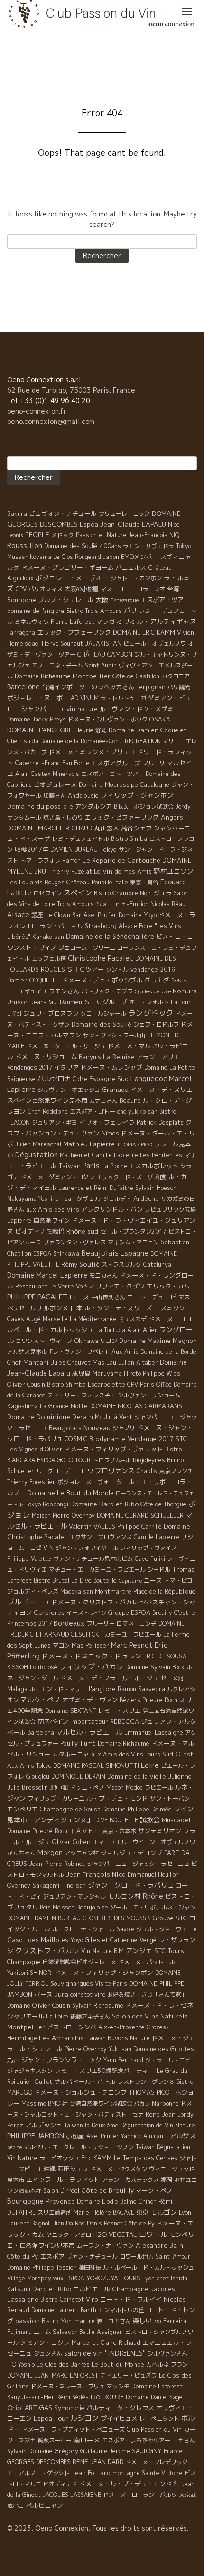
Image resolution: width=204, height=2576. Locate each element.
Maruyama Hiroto (117, 1374)
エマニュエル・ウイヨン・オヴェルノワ (144, 1842)
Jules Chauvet (71, 1363)
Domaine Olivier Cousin (39, 2005)
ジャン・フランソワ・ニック (61, 2060)
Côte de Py (140, 2223)
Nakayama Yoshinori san (41, 1199)
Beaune (130, 1100)
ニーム (42, 2332)
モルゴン (164, 2212)
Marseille (55, 1319)
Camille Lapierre (157, 1537)
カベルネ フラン (167, 2364)
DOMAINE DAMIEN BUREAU (44, 1918)
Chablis (147, 1471)
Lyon (185, 2212)
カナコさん (103, 1101)
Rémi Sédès (73, 2397)
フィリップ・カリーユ (56, 1798)
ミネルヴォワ (32, 622)
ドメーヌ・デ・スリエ (161, 1090)
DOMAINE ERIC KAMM (144, 632)
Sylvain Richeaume (98, 2005)
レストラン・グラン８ (146, 2082)
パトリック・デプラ (107, 991)
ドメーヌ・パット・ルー (149, 1962)
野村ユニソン (174, 871)
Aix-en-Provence (121, 2027)
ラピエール (159, 1788)
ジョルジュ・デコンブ (131, 1853)
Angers (172, 817)
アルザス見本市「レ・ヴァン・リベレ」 (58, 1352)
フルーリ (154, 763)
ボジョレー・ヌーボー (38, 698)
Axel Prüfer (103, 2136)
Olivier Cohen (71, 1842)
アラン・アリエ (158, 1057)
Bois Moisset (57, 1907)
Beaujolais (100, 1253)
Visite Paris (111, 1984)
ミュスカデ (132, 1319)
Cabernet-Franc (38, 763)
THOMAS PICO (134, 1144)
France (173, 2451)
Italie (121, 882)
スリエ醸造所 (55, 2212)
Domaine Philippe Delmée (137, 1809)
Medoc (134, 1788)
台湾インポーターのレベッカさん (88, 687)
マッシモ (118, 2386)
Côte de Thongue (163, 1504)
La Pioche (114, 1166)
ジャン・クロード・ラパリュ (131, 1885)
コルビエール (92, 2289)
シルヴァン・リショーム (149, 1395)
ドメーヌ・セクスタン (119, 2169)
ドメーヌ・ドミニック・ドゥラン (92, 1656)
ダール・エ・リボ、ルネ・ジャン (153, 1907)
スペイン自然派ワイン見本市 (47, 1100)
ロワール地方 (137, 2256)
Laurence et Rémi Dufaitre (96, 1188)
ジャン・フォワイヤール (87, 1548)
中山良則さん (108, 1297)
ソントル (117, 969)
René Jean (161, 2114)
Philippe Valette (29, 1559)
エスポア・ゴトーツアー (112, 774)
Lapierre (19, 1220)
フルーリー (101, 1624)
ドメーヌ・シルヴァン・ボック (108, 719)
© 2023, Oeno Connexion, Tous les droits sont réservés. (98, 2528)
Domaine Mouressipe (108, 784)
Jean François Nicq (96, 1874)
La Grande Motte (64, 1406)
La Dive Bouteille (94, 1581)
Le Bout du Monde (118, 2364)
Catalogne (155, 784)
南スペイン (53, 1721)
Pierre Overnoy (86, 2049)
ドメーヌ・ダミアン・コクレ (57, 1177)
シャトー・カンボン (136, 578)
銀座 (37, 915)
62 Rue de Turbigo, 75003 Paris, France (71, 390)
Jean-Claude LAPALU (133, 524)
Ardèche (146, 1198)
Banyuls (90, 1057)
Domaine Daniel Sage (154, 2397)
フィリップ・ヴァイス (148, 1548)
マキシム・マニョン (133, 1242)
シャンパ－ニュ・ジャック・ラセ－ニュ (138, 1864)
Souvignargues (72, 1983)
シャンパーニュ (43, 709)
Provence (60, 2201)
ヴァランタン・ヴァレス (74, 1242)
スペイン (78, 893)
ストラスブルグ (121, 1265)
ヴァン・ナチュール (92, 2256)
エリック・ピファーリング (122, 817)
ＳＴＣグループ (106, 1002)
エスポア (52, 2256)
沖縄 (49, 2169)
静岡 (101, 730)
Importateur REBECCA (105, 1721)
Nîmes (110, 1133)
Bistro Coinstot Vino (69, 2299)
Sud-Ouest (178, 1754)
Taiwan (70, 1166)
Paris (91, 1166)
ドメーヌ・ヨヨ (170, 1319)
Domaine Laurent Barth (64, 2310)
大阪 (102, 599)
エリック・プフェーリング (74, 632)
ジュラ (162, 893)
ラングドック (151, 1013)
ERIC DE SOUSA (165, 1656)
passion (28, 2321)
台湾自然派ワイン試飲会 (101, 2103)
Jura (61, 1994)
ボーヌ (43, 1994)
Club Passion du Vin (154, 2429)
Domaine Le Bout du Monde (71, 1493)
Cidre (80, 1079)
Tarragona (21, 633)
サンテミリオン (160, 1831)
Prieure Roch (160, 1700)
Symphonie (69, 2408)
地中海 (59, 1787)
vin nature (82, 709)
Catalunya (157, 1265)
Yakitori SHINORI (30, 1973)
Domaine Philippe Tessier (42, 2267)
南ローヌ (87, 2440)
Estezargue (125, 600)
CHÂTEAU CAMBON (105, 654)
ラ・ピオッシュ (59, 2158)
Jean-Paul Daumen (56, 1002)
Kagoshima (23, 1406)
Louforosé (44, 1667)
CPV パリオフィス (39, 589)
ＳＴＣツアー (85, 969)
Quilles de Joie (153, 991)
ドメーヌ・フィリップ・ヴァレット (114, 1449)
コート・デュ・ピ (152, 1297)
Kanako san (48, 937)
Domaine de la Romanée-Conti (82, 741)
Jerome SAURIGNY (135, 2451)
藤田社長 (90, 2267)
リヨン (109, 1341)
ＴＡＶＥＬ (85, 1831)
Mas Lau (104, 1362)
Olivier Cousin (26, 1384)
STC (181, 1439)
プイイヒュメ (119, 2418)
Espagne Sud (109, 1079)
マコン (61, 1645)
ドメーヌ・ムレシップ (111, 1067)
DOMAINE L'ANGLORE (40, 730)
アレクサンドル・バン (112, 1209)
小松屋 (75, 2136)
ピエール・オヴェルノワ (155, 644)
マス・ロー (115, 589)
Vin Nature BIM (102, 1951)
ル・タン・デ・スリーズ (118, 1308)
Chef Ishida (23, 741)
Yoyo (77, 1940)
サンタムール (24, 817)
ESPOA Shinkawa (56, 1254)
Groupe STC (170, 1918)
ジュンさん (48, 2354)
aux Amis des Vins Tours (126, 1754)
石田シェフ (73, 2169)
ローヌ (79, 1297)
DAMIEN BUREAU (74, 850)
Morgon (50, 1852)
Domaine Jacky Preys (37, 719)
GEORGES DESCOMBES (39, 2462)
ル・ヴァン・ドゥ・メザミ (137, 709)
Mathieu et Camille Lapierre (99, 1155)
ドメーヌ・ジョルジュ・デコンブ (80, 2092)
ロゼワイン (47, 893)
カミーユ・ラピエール (133, 1635)
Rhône (153, 1896)
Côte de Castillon (136, 676)
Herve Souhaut (62, 644)
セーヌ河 (172, 1678)
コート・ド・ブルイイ (131, 2299)
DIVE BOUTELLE (117, 1820)
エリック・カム (168, 1286)
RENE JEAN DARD (98, 2462)
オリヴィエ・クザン (117, 1286)
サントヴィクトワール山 (114, 1035)
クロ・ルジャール (103, 1013)
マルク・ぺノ (40, 1699)
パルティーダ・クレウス (120, 2408)
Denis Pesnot (105, 2223)
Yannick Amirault (144, 2136)
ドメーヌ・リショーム (46, 1057)
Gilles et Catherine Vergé (121, 1940)
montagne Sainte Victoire (148, 2473)
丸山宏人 (107, 828)
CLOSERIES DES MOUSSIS (117, 1918)
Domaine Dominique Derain (50, 1417)
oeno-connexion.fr (37, 411)
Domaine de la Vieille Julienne (149, 1776)
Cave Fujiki (150, 1559)
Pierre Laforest (73, 622)
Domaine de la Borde (168, 1352)
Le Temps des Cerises (146, 2158)
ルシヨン (84, 2418)
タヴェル (89, 1198)
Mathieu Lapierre (89, 1144)
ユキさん (184, 2440)
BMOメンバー (140, 557)
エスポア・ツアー (165, 600)
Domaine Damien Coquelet (148, 730)
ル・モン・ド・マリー (58, 1689)
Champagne (24, 1962)
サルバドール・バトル (85, 2081)
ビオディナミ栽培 (40, 1231)
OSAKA (160, 719)
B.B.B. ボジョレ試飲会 (144, 806)
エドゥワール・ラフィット (63, 2180)
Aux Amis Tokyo (29, 1766)
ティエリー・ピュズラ (129, 2375)
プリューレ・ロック (124, 514)
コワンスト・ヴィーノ (44, 1341)
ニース (153, 1580)
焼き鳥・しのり (63, 817)
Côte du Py (23, 2256)
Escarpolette (107, 1384)
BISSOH (18, 1667)
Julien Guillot (35, 2082)
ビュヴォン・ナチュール (63, 513)
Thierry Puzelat (70, 871)
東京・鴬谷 (144, 882)
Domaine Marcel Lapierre (47, 1275)
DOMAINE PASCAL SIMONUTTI (96, 1765)
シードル (159, 1570)
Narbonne (165, 2103)
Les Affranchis (61, 2038)
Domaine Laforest (157, 2386)
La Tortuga (110, 1330)
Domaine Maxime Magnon (158, 1341)
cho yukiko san (137, 1112)
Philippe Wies (162, 1374)
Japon (111, 557)
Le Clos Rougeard (77, 557)
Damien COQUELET (34, 980)
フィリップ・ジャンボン (137, 795)
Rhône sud (82, 1231)
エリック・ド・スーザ (125, 1177)
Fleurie (84, 730)
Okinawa (86, 1341)
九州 (13, 2060)
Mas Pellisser (90, 1645)
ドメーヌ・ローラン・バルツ (140, 2495)
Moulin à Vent (114, 1417)
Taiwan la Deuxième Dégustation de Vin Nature (130, 2125)
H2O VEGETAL (115, 2234)
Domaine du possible (40, 806)
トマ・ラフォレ (40, 860)
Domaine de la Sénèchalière (110, 936)
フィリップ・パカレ (91, 1667)
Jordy (183, 806)
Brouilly (162, 1613)
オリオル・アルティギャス (157, 621)
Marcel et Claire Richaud (106, 2343)
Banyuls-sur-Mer (31, 2397)
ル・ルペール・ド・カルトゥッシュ (148, 2267)
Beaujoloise (92, 1907)
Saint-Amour (173, 2256)
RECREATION (143, 741)
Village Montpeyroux (35, 2278)
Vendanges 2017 (30, 1067)
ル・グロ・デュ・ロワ (65, 1471)
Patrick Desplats (160, 1122)
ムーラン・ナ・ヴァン (105, 2246)
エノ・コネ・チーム (57, 665)
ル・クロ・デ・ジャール (83, 1929)
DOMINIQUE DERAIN (78, 1777)
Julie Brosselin (28, 1787)
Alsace (18, 915)
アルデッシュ (44, 2125)
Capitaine (130, 1581)
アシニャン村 (82, 1853)
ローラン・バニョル (55, 926)
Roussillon (25, 545)
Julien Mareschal (38, 1144)
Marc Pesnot (132, 1645)
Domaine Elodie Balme (107, 2202)
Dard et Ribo (52, 2289)
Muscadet (177, 1820)
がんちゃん (21, 1853)
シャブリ (124, 1428)
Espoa (89, 524)
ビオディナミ (60, 2484)
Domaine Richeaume (43, 676)
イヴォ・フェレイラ (107, 1122)
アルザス (183, 2136)
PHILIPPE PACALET (37, 1297)
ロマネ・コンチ (137, 1624)
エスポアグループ (116, 763)
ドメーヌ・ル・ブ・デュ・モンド (125, 2484)
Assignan (110, 2332)
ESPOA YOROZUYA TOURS (103, 2278)
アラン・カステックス (130, 2180)
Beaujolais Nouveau (80, 1428)
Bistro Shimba (66, 1384)
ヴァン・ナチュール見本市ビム (93, 1559)
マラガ (106, 621)
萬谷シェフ (136, 828)
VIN (48, 1548)
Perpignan (151, 687)
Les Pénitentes (161, 1155)
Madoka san (77, 1591)
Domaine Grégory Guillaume (68, 2451)
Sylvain (17, 2451)
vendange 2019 (153, 969)
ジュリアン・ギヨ (55, 1122)
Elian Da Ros (68, 2223)
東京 (142, 2212)
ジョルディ (117, 1199)
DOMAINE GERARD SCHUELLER (140, 1515)
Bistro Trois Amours (94, 611)
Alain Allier (142, 1330)
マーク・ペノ (154, 2190)
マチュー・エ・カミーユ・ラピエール (97, 1570)
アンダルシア (93, 806)
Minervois (66, 774)
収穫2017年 (32, 849)
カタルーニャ (71, 1754)
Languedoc (149, 1078)
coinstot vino (88, 1995)
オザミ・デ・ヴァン (90, 1700)
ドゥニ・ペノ (87, 1788)
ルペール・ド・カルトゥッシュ (50, 1330)
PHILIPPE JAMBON (36, 2136)
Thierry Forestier (31, 1482)
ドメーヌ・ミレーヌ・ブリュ (68, 2386)
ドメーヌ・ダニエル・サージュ (66, 1046)
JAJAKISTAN (103, 644)
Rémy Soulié (80, 1264)
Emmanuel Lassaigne (154, 1732)
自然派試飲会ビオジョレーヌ (79, 1962)
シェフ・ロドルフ (156, 1024)
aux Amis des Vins (53, 1209)
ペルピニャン (45, 2505)
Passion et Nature (101, 535)
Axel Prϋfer (100, 915)
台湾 (173, 589)
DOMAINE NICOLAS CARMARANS (136, 1406)
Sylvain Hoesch (156, 1188)
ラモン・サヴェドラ (148, 546)
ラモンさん (64, 991)
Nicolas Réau (168, 904)
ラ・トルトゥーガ (123, 698)
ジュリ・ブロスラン (51, 1013)
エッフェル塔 (49, 959)
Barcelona (41, 1733)
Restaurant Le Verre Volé (51, 1286)
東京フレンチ (176, 1471)
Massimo (34, 2103)
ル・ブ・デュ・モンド (117, 1798)
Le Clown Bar (64, 915)
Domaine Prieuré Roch (37, 1831)
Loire (150, 1765)
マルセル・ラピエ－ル (89, 1732)
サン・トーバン (170, 1798)
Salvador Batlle (74, 2332)
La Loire (57, 2016)
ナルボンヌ (53, 1308)
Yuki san (120, 2049)
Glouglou (38, 1777)
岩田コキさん (114, 2321)
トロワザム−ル (112, 1460)
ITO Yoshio (21, 2364)
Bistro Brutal (51, 1580)
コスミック (170, 1308)
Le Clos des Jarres (63, 2364)
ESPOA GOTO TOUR (64, 1460)
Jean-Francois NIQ (154, 535)
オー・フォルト (149, 1002)
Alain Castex (33, 774)
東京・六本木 (119, 1831)
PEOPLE (37, 535)
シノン (125, 2147)
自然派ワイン (52, 1220)
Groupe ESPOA (129, 1612)
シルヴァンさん (167, 2354)
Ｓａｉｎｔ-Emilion (122, 904)
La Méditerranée (93, 1319)
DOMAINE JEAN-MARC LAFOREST (53, 2375)
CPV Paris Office (149, 1384)
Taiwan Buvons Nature (118, 2038)
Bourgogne (25, 2201)
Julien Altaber (138, 1362)
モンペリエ (23, 1809)
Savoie (125, 1929)
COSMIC (76, 1439)
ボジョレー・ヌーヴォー (72, 578)
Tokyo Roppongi (46, 1504)
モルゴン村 (124, 1896)
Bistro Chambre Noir (123, 893)
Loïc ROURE (107, 2397)
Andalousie (83, 795)
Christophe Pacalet (101, 958)
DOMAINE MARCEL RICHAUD (50, 828)
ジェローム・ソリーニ (87, 948)
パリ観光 (179, 687)
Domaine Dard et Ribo (104, 1504)
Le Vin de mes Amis (123, 871)
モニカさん (103, 1275)
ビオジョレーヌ (55, 784)
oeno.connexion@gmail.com (51, 421)
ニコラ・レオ (148, 589)
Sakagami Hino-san (59, 1886)
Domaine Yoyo (138, 915)
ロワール (153, 2234)
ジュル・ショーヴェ (162, 1929)
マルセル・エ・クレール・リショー (69, 2147)
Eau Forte (76, 763)
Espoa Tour (51, 2418)
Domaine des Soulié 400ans (83, 546)
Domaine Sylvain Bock (155, 1667)
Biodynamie (107, 1439)
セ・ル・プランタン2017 (133, 1231)
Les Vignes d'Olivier (35, 1449)
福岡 (167, 2180)
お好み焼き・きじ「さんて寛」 (147, 1995)
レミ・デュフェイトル (81, 839)
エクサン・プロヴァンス (101, 1537)
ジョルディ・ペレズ (33, 1591)
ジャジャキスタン (30, 2071)
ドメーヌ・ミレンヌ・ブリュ (89, 752)
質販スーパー (55, 2440)
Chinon (148, 2202)
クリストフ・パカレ (47, 1950)
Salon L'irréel (61, 2190)
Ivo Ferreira (170, 2321)
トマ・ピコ (178, 1581)
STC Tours (169, 1951)
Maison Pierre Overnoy (63, 1516)
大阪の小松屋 (82, 589)
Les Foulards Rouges (36, 882)
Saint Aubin (101, 665)
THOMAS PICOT (151, 2092)
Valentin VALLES (92, 1526)
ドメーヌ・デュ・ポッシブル (102, 980)
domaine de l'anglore (36, 611)
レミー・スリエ (119, 1711)
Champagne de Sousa (70, 1809)
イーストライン (86, 1613)
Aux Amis (125, 1351)
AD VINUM (85, 698)
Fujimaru (19, 2332)
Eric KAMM (97, 2158)
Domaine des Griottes (164, 2049)
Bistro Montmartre (68, 2321)
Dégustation (37, 1155)
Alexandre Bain (159, 2245)
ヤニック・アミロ (69, 2235)
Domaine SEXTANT (70, 1711)
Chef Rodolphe (48, 1112)
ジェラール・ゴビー (171, 2060)
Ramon (71, 860)
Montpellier (92, 676)
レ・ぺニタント (159, 2418)
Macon (115, 1788)
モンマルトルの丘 (121, 2310)
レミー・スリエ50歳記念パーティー (105, 2071)
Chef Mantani (28, 1362)
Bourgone (22, 600)
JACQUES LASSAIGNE (72, 2495)
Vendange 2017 (151, 1439)
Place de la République (164, 1591)
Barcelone (23, 687)
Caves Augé (24, 1319)
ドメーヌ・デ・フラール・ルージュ (110, 1678)
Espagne (134, 1253)
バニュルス (131, 567)
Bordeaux (69, 1623)
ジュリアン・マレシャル (74, 1896)
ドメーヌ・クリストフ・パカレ (95, 1602)
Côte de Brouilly (107, 2190)
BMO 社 (58, 2103)
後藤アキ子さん (90, 2016)
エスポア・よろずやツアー (136, 2440)
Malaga (17, 1689)
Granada (115, 1090)
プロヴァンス (115, 1471)
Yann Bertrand (123, 2060)
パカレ (142, 2104)
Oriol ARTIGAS (30, 2408)
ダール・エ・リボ (141, 1482)
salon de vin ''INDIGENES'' (105, 2353)
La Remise (119, 1057)
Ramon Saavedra (141, 1689)
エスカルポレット (154, 1166)
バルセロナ (54, 1079)
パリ (130, 611)
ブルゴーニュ (28, 1602)
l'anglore (102, 1689)
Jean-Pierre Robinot (57, 1864)
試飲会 (150, 1820)
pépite (14, 2147)
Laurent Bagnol (28, 2223)
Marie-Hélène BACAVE (104, 2212)
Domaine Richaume (124, 1743)
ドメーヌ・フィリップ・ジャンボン (104, 1973)
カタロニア (176, 676)
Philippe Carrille (139, 1526)
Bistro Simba (129, 839)
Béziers (130, 1700)
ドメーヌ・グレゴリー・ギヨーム (68, 567)
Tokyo (108, 849)
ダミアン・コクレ (45, 2342)
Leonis (15, 535)
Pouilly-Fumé (78, 1743)
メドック (63, 535)
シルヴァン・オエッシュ (69, 1090)
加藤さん (55, 796)
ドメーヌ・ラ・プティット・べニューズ (74, 2429)
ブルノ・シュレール (66, 600)
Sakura (17, 514)
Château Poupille (89, 882)
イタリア (66, 1067)
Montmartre (113, 1591)
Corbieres (49, 1612)
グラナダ (157, 980)
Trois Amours (75, 904)
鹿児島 (81, 1373)
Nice (174, 524)
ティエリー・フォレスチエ (82, 1395)
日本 (76, 1308)
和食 (161, 1177)
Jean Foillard (91, 2473)
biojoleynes (149, 1460)
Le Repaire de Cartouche (121, 860)
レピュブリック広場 (170, 1210)
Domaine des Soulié (102, 1024)
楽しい (142, 2321)
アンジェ (139, 1950)
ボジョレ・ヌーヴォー (86, 1482)
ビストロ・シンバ (72, 2027)
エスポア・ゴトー (93, 1112)
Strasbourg (101, 926)
